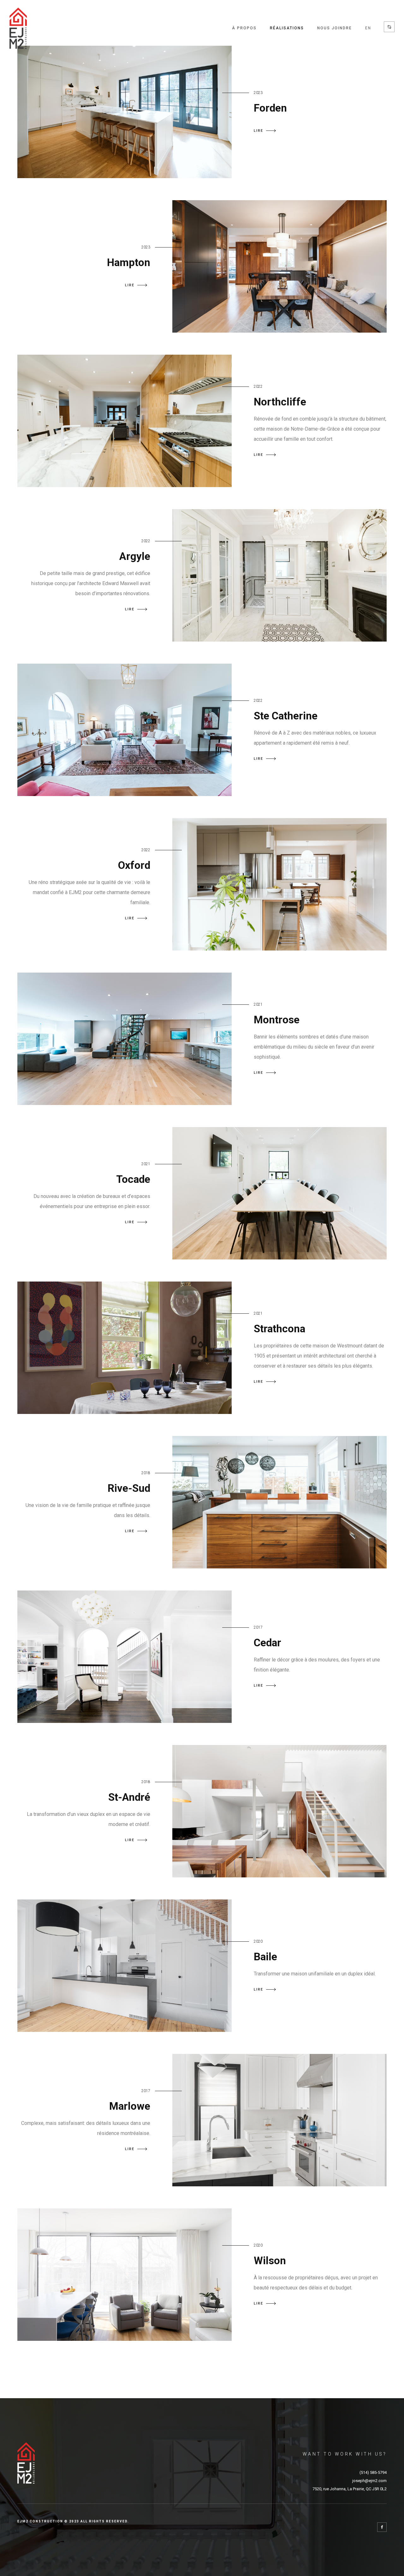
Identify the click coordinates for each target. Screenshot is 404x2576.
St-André (129, 1797)
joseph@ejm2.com (369, 2481)
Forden (270, 108)
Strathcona (279, 1329)
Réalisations (287, 28)
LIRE (258, 131)
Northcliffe (280, 402)
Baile (265, 1957)
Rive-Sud (129, 1488)
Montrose (277, 1020)
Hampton (129, 262)
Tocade (133, 1179)
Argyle (135, 556)
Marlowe (130, 2106)
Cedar (267, 1643)
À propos (244, 28)
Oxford (134, 865)
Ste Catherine (286, 716)
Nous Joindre (335, 28)
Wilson (270, 2261)
